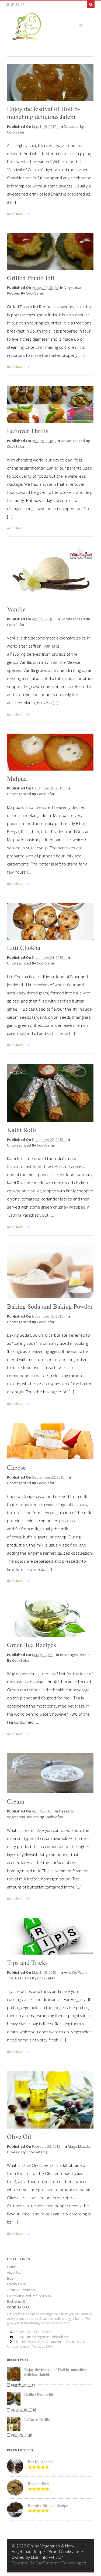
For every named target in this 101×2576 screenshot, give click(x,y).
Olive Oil (19, 2136)
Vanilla (16, 609)
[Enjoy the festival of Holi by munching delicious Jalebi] (50, 83)
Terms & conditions (21, 2290)
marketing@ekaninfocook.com (48, 2337)
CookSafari (16, 132)
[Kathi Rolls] (50, 1093)
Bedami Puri (38, 2483)
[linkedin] (7, 4)
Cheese (16, 1467)
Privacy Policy (17, 2284)
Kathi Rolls (22, 1130)
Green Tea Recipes (32, 1645)
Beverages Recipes (76, 1655)
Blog (10, 2278)
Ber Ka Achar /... (42, 2462)
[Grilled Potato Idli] (50, 251)
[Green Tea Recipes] (50, 1619)
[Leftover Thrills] (50, 405)
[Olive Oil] (50, 2100)
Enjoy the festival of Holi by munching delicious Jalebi (44, 113)
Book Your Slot (17, 2302)
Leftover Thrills (28, 431)
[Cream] (50, 1773)
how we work (75, 1972)
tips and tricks (19, 1978)
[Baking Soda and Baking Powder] (50, 1272)
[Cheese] (50, 1441)
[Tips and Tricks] (50, 1936)
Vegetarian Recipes (23, 1817)
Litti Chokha (24, 947)
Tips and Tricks (27, 1962)
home (11, 2267)
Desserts (71, 126)
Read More (15, 214)
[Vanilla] (50, 574)
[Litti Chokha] (50, 921)
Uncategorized (73, 441)
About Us (13, 2272)
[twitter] (12, 4)
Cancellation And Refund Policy (29, 2296)
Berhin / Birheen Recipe (48, 2505)
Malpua (17, 778)
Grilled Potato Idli (31, 278)
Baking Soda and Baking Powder (50, 1306)
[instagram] (23, 4)
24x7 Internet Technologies (61, 2563)
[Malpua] (50, 752)
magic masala (79, 2146)
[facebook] (18, 4)
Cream (16, 1801)
